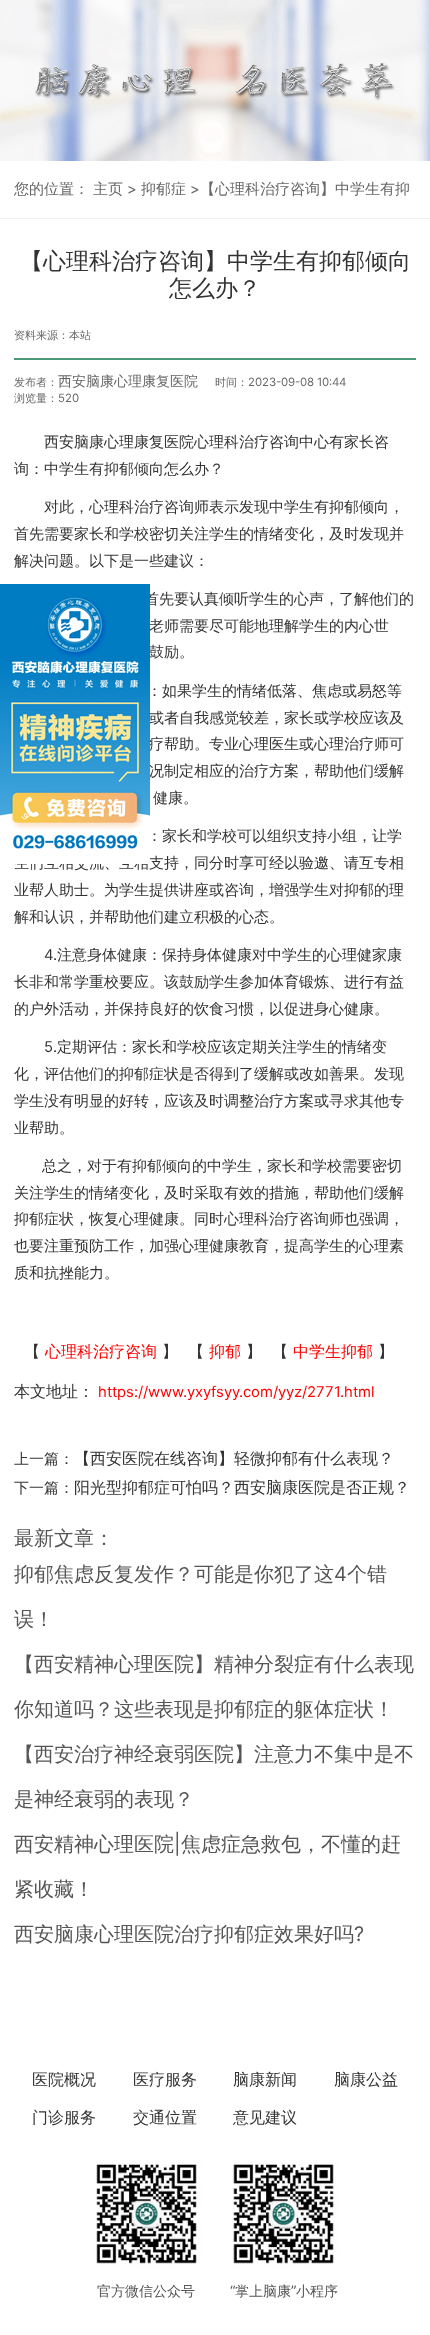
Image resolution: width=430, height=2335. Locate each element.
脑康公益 (366, 2079)
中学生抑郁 (333, 1351)
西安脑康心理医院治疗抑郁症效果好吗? (189, 1934)
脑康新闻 (265, 2079)
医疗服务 (165, 2079)
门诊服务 (64, 2117)
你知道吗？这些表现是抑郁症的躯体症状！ (204, 1709)
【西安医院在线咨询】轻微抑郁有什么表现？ (234, 1458)
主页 (108, 189)
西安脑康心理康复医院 (128, 380)
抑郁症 (163, 189)
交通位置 (165, 2117)
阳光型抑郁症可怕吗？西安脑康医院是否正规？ (242, 1487)
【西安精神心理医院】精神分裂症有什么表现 (214, 1664)
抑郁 (225, 1351)
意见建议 (265, 2117)
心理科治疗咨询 (101, 1351)
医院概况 (64, 2079)
